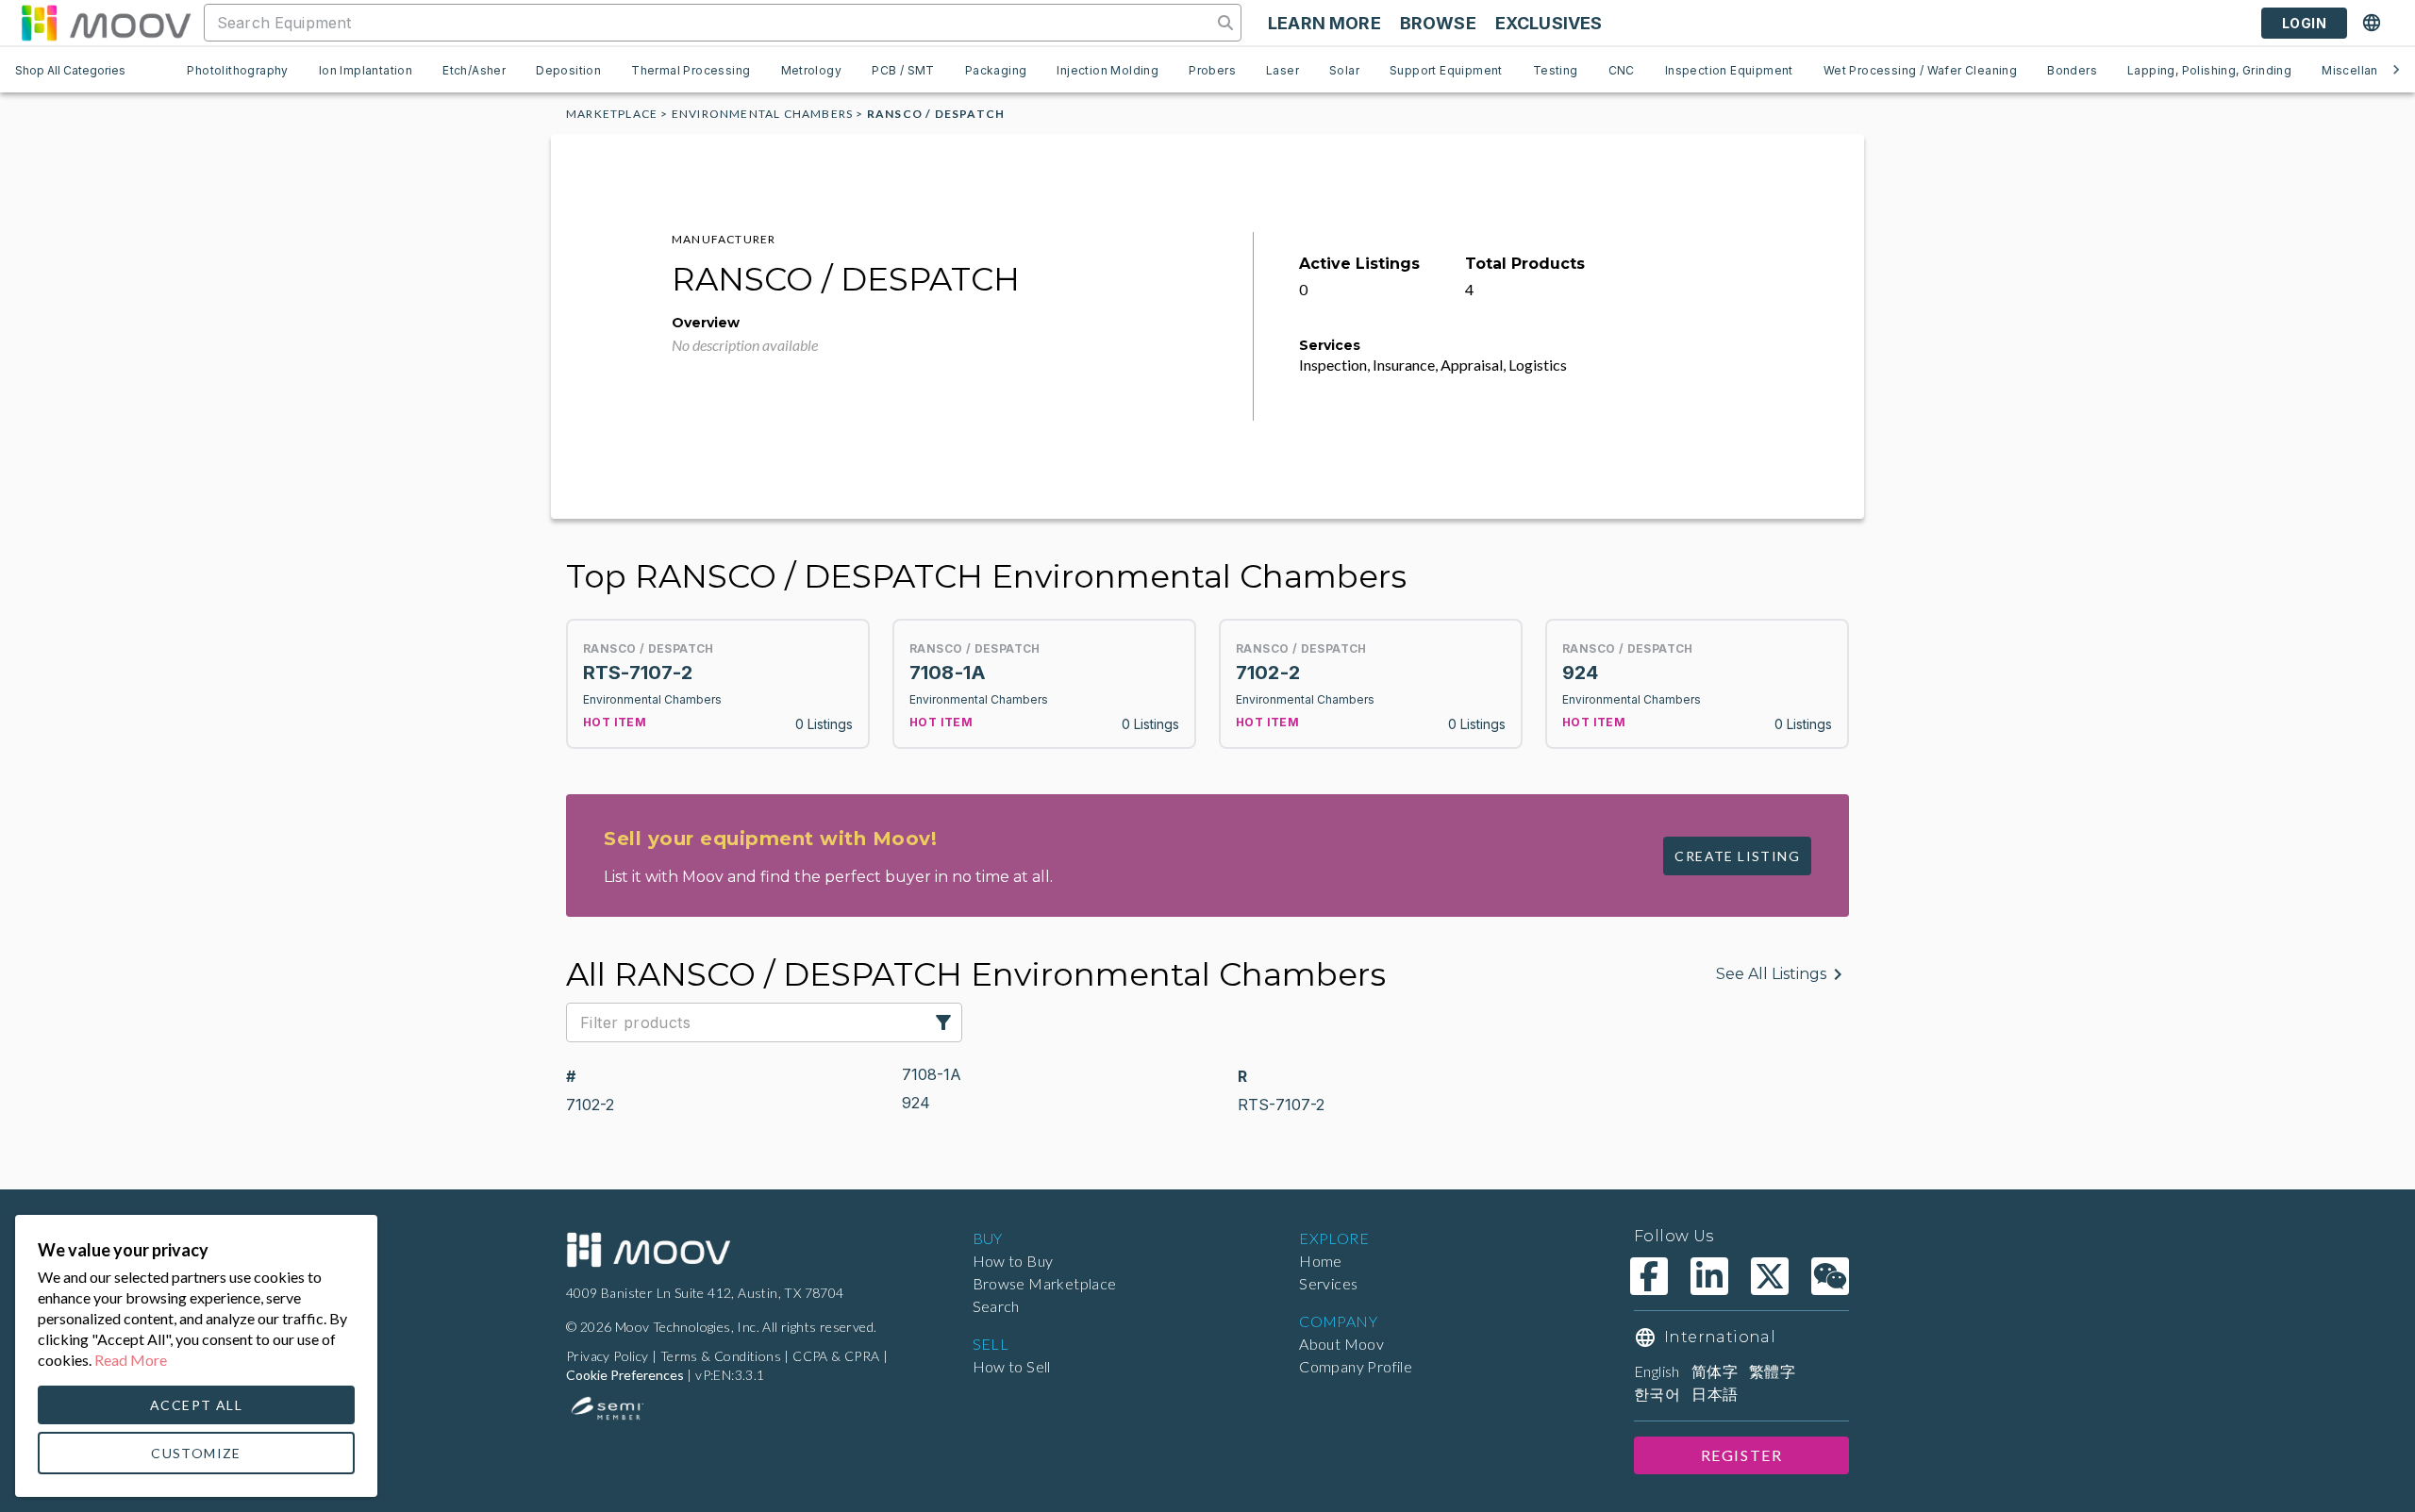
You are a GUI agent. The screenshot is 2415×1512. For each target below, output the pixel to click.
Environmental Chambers (762, 114)
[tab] (237, 70)
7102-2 (590, 1105)
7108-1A (932, 1074)
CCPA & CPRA (836, 1356)
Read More (131, 1360)
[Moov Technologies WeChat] (1830, 1276)
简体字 (1715, 1371)
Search (996, 1306)
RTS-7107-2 (1281, 1105)
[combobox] (710, 23)
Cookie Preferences (625, 1375)
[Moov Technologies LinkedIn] (1709, 1276)
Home (1321, 1261)
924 (916, 1103)
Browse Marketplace (1045, 1283)
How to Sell (1012, 1366)
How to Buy (1013, 1261)
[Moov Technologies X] (1770, 1276)
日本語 (1715, 1394)
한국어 (1657, 1394)
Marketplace (612, 114)
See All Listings (1771, 974)
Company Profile (1356, 1366)
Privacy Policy (608, 1356)
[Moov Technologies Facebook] (1649, 1276)
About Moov (1341, 1344)
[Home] (648, 1250)
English (1657, 1371)
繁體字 (1772, 1371)
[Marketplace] (106, 23)
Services (1328, 1283)
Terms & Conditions (721, 1356)
